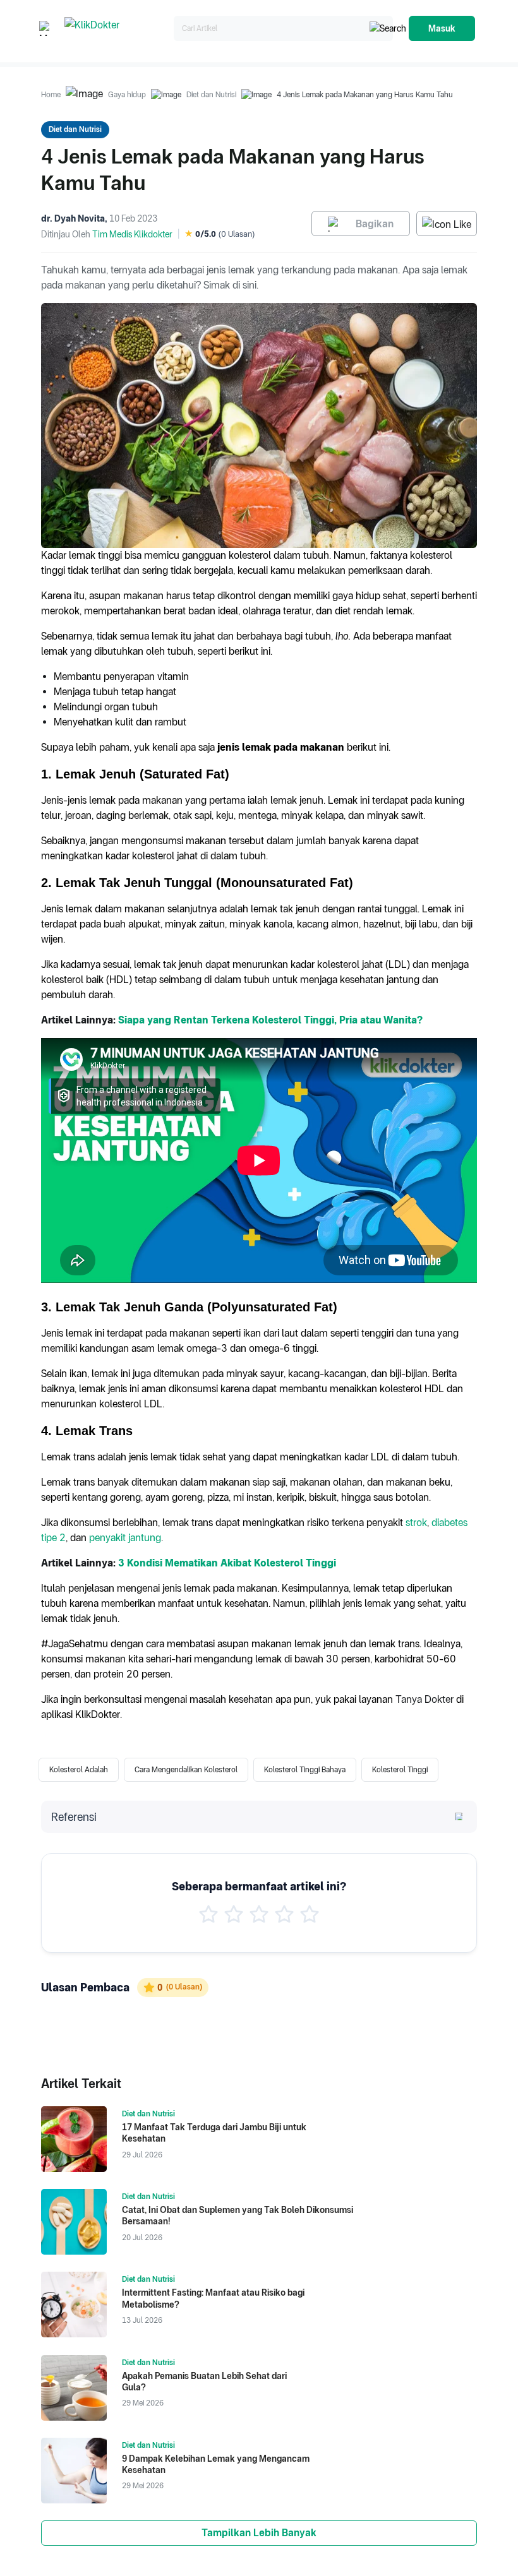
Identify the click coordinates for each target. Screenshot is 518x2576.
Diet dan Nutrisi (211, 95)
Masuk (442, 28)
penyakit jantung (125, 1538)
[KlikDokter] (117, 29)
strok (416, 1523)
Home (51, 95)
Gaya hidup (127, 95)
